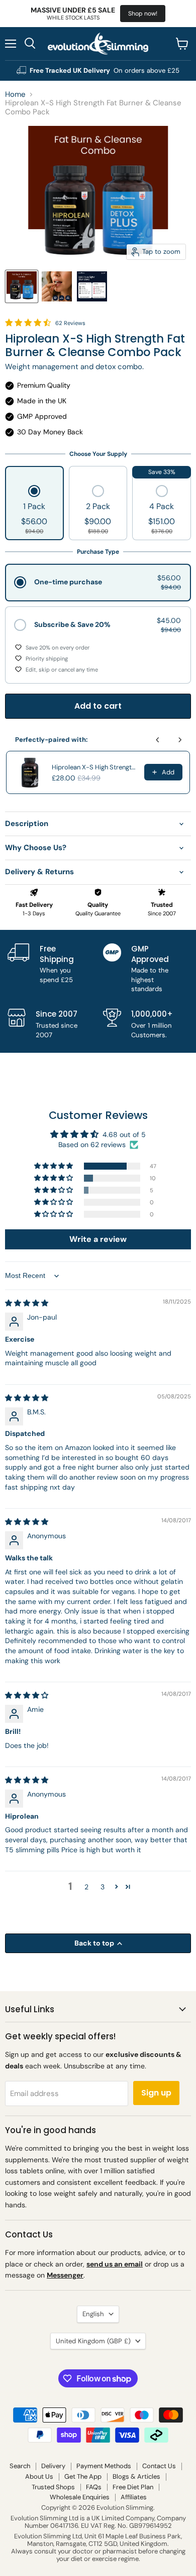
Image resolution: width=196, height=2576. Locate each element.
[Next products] (180, 740)
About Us (39, 2476)
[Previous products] (158, 740)
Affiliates (134, 2497)
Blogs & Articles (136, 2476)
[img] (27, 1303)
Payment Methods (104, 2466)
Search (20, 2466)
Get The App (83, 2476)
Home (15, 95)
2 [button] (86, 1887)
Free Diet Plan (133, 2487)
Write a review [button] (98, 1239)
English (93, 2314)
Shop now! (143, 14)
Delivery (53, 2466)
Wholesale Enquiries (80, 2497)
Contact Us (159, 2466)
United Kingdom (93, 2341)
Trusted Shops (53, 2487)
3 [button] (103, 1887)
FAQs (94, 2487)
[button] (34, 511)
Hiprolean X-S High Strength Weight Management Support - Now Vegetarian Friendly (95, 767)
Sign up (156, 2093)
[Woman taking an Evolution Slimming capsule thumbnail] (57, 286)
